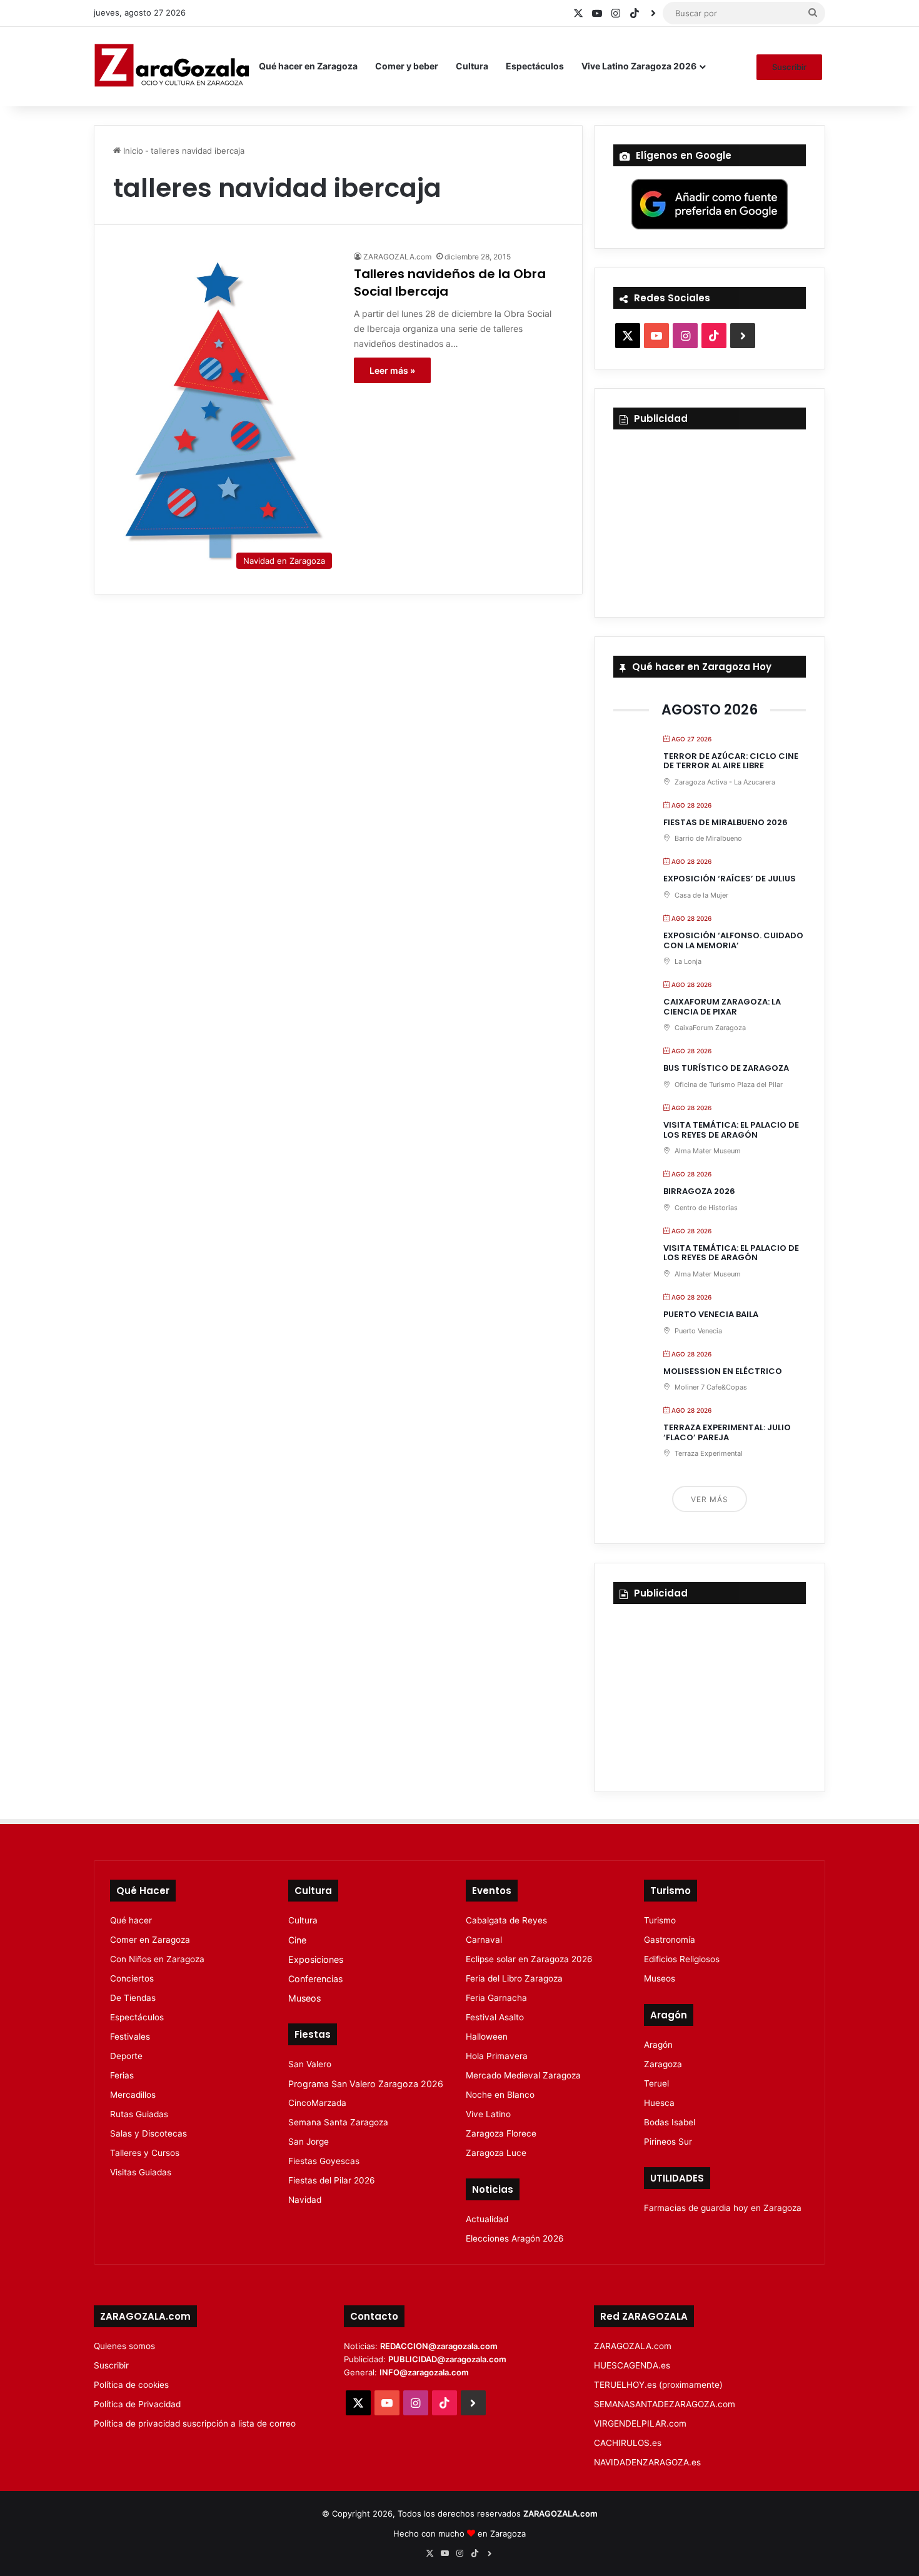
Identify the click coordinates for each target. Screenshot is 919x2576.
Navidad (305, 2200)
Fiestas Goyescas (324, 2161)
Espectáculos (535, 66)
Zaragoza (663, 2064)
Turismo (660, 1920)
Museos (304, 1998)
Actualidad (487, 2219)
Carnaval (484, 1940)
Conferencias (315, 1979)
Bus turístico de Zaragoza (726, 1068)
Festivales (130, 2037)
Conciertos (132, 1978)
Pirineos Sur (668, 2142)
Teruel (656, 2083)
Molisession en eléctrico (723, 1371)
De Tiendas (133, 1998)
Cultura (472, 66)
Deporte (126, 2056)
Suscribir (789, 67)
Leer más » (392, 370)
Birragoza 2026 (699, 1191)
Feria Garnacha (496, 1998)
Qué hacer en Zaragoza (308, 66)
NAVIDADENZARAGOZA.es (647, 2462)
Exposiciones (316, 1959)
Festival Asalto (495, 2017)
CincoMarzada (317, 2103)
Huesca (659, 2103)
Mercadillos (133, 2095)
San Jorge (309, 2142)
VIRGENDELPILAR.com (640, 2423)
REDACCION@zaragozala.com (439, 2346)
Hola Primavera (497, 2056)
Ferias (122, 2075)
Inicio (132, 151)
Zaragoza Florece (501, 2133)
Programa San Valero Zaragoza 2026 (366, 2084)
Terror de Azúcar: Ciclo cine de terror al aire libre (731, 761)
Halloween (487, 2037)
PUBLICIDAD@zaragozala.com (447, 2359)
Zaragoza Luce (496, 2153)
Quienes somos (124, 2346)
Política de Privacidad (137, 2404)
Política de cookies (131, 2385)
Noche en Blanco (500, 2095)
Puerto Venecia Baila (711, 1314)
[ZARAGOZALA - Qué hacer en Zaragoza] (172, 66)
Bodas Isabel (670, 2122)
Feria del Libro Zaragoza (514, 1978)
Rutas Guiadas (139, 2114)
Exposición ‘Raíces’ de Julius (730, 879)
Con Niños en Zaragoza (157, 1959)
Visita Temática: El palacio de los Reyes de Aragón (731, 1130)
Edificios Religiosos (682, 1959)
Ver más (710, 1499)
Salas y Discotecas (148, 2133)
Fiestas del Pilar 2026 (332, 2180)
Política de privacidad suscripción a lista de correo (195, 2423)
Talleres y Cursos (145, 2153)
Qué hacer (131, 1920)
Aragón (658, 2045)
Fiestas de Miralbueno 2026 (726, 822)
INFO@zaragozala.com (424, 2372)
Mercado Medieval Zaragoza (523, 2075)
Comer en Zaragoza (150, 1940)
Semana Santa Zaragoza (338, 2122)
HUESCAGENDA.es (632, 2365)
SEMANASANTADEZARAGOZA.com (665, 2404)
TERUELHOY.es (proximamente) (658, 2385)
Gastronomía (670, 1940)
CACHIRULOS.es (628, 2443)
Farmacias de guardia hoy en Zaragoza (723, 2208)
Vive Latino (488, 2114)
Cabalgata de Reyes (506, 1920)
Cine (297, 1940)
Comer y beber (407, 66)
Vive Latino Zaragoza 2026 (639, 66)
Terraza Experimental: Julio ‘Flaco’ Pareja (727, 1432)
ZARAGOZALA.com (397, 257)
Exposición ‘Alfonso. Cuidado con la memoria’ (733, 940)
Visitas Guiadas (141, 2172)
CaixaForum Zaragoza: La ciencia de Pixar (722, 1007)
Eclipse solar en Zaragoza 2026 (529, 1959)
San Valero (310, 2064)
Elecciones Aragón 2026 (515, 2238)
